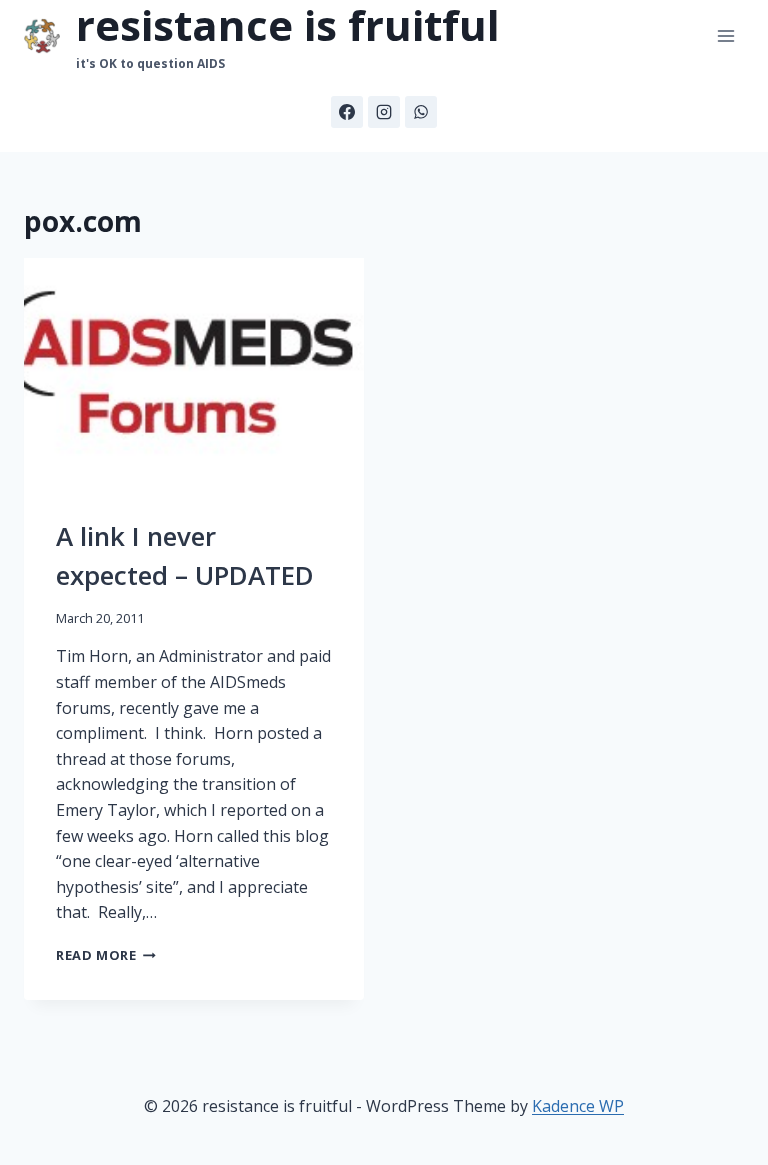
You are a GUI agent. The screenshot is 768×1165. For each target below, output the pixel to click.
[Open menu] (725, 36)
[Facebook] (347, 112)
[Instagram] (384, 112)
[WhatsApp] (421, 112)
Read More (106, 955)
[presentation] (194, 371)
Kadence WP (578, 1106)
